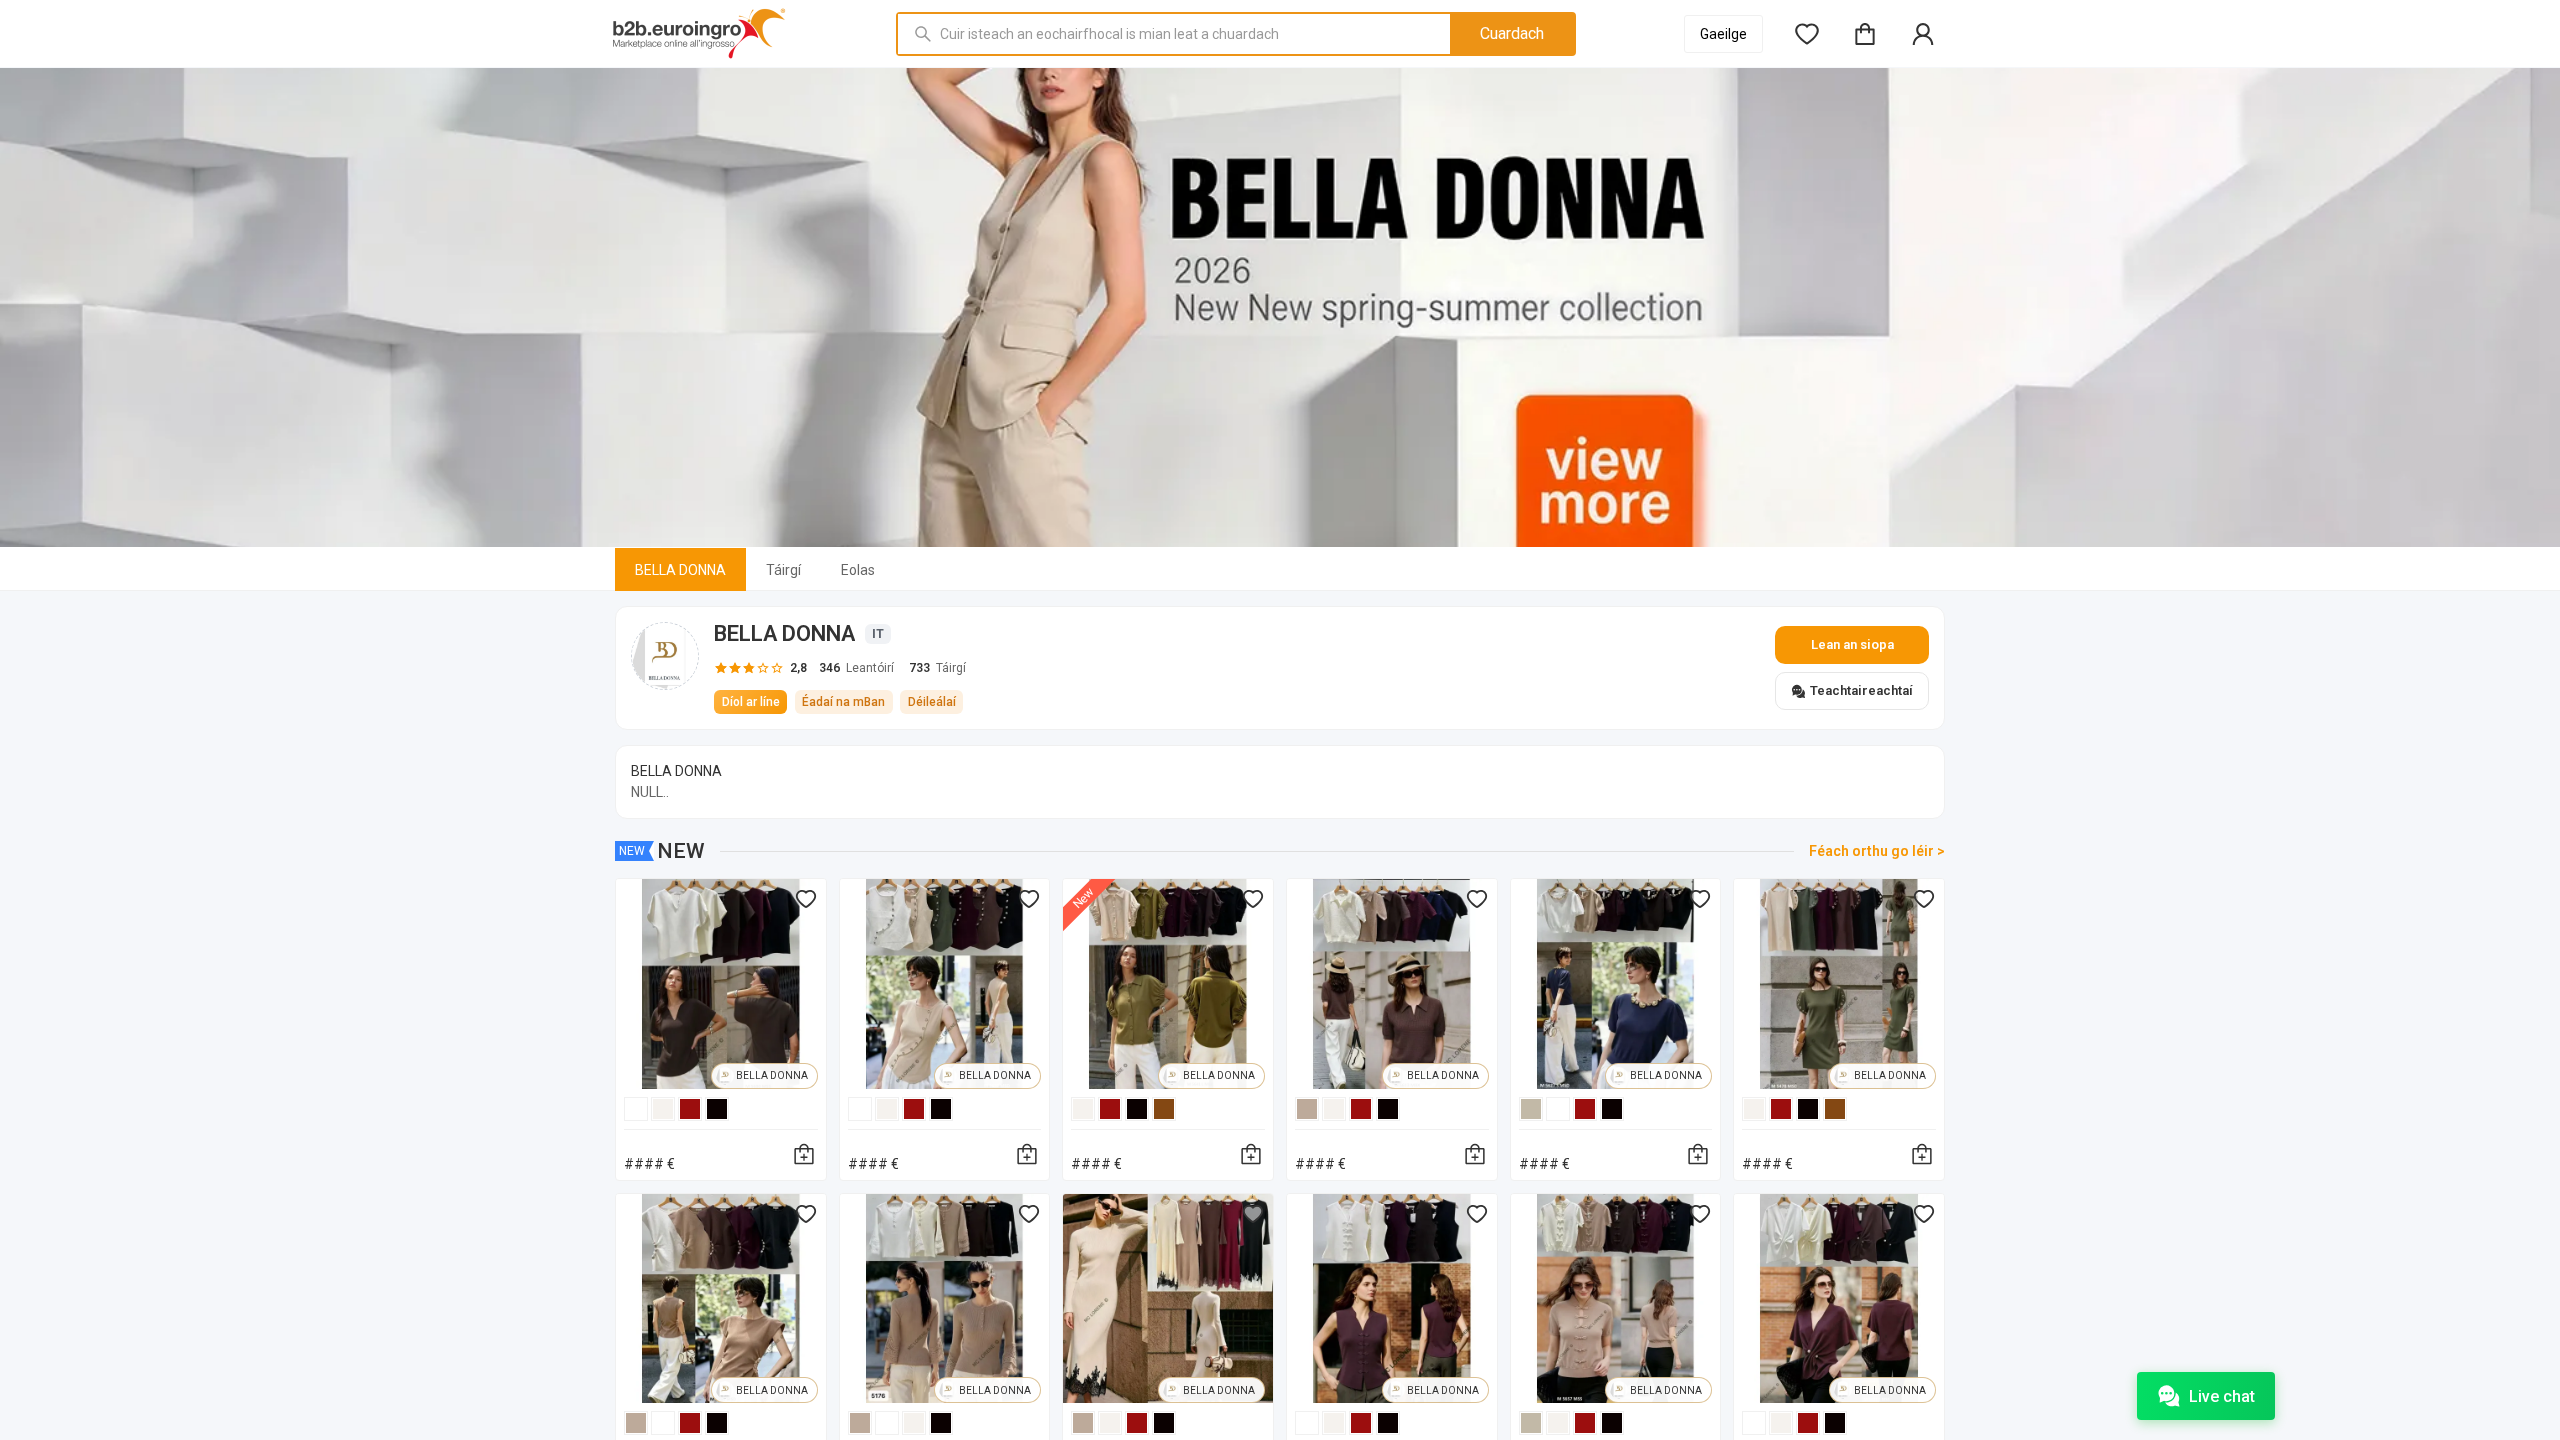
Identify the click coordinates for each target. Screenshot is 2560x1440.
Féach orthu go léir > (1877, 851)
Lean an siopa (1852, 644)
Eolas (858, 570)
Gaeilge (1723, 34)
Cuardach (1512, 33)
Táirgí (783, 570)
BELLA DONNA (680, 570)
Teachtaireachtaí (1861, 690)
